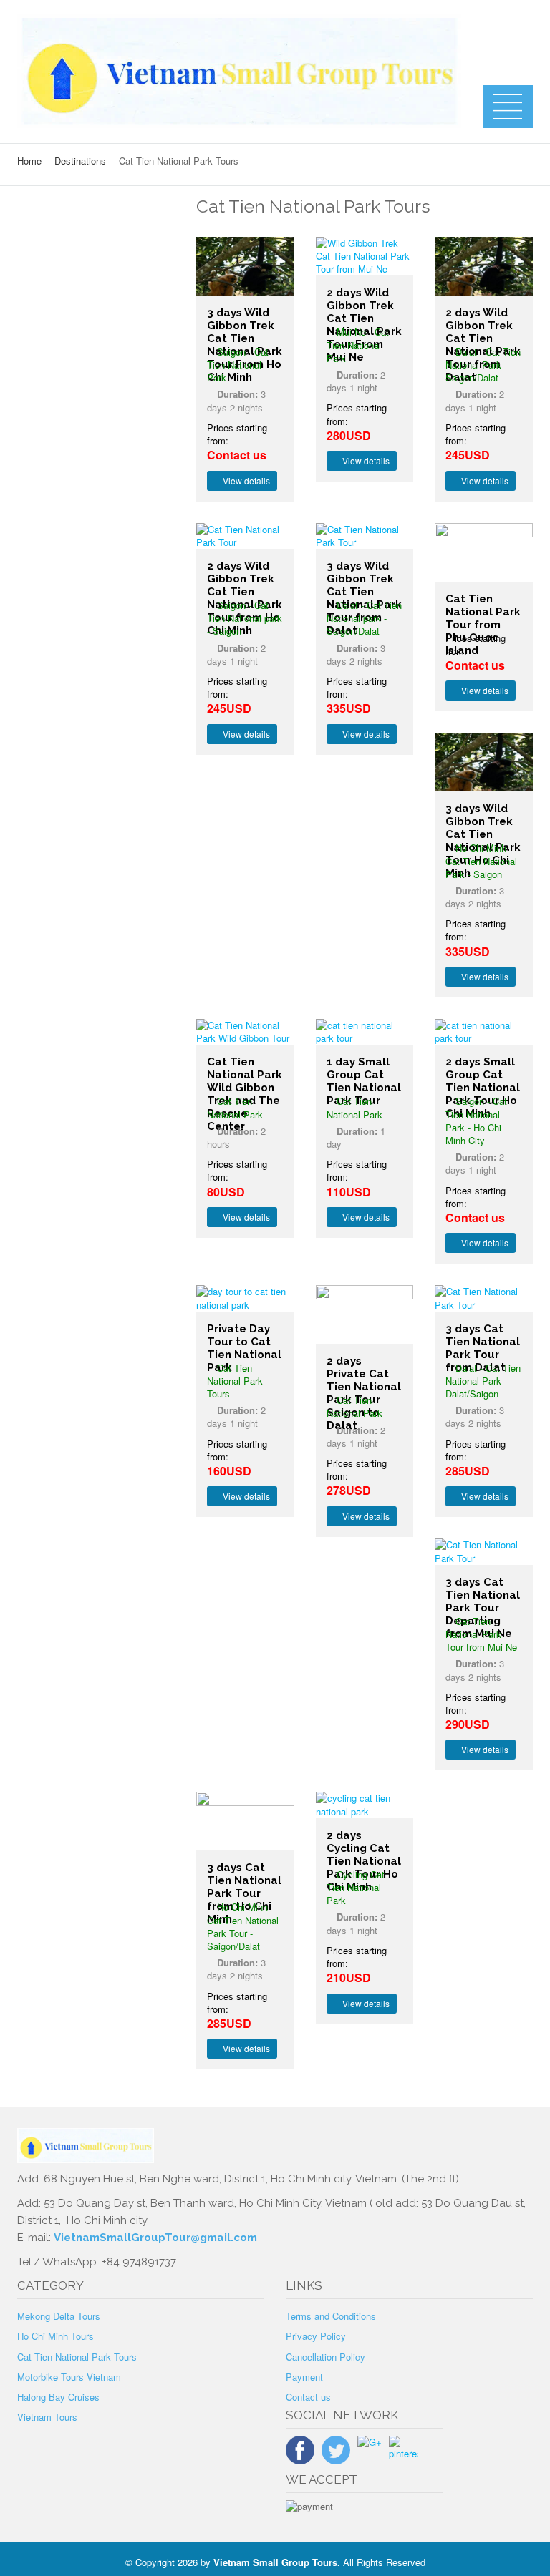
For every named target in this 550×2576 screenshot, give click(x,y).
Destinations (80, 161)
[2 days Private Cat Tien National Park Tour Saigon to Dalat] (365, 1314)
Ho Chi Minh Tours (56, 2336)
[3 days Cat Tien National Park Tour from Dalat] (484, 1298)
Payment (304, 2377)
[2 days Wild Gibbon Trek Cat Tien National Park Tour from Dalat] (484, 266)
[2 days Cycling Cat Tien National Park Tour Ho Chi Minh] (365, 1805)
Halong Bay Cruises (58, 2397)
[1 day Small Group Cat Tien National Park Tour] (365, 1032)
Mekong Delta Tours (59, 2316)
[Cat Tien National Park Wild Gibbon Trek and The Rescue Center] (245, 1032)
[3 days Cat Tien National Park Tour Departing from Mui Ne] (484, 1551)
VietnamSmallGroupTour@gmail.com (155, 2238)
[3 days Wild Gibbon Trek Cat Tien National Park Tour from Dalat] (365, 536)
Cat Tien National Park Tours (77, 2357)
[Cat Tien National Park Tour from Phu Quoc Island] (484, 552)
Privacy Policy (316, 2336)
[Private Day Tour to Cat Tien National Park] (245, 1298)
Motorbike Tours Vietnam (69, 2377)
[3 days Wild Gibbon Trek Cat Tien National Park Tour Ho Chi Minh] (484, 762)
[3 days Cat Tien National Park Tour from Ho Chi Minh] (245, 1821)
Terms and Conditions (331, 2316)
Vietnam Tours (47, 2417)
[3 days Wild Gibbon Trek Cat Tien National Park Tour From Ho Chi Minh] (245, 266)
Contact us (308, 2397)
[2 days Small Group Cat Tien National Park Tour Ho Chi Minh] (484, 1032)
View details (245, 480)
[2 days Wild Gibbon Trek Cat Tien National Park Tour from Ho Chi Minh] (245, 536)
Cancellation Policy (325, 2357)
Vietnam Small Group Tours (275, 2562)
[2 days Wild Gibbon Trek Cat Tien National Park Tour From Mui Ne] (365, 257)
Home (29, 161)
